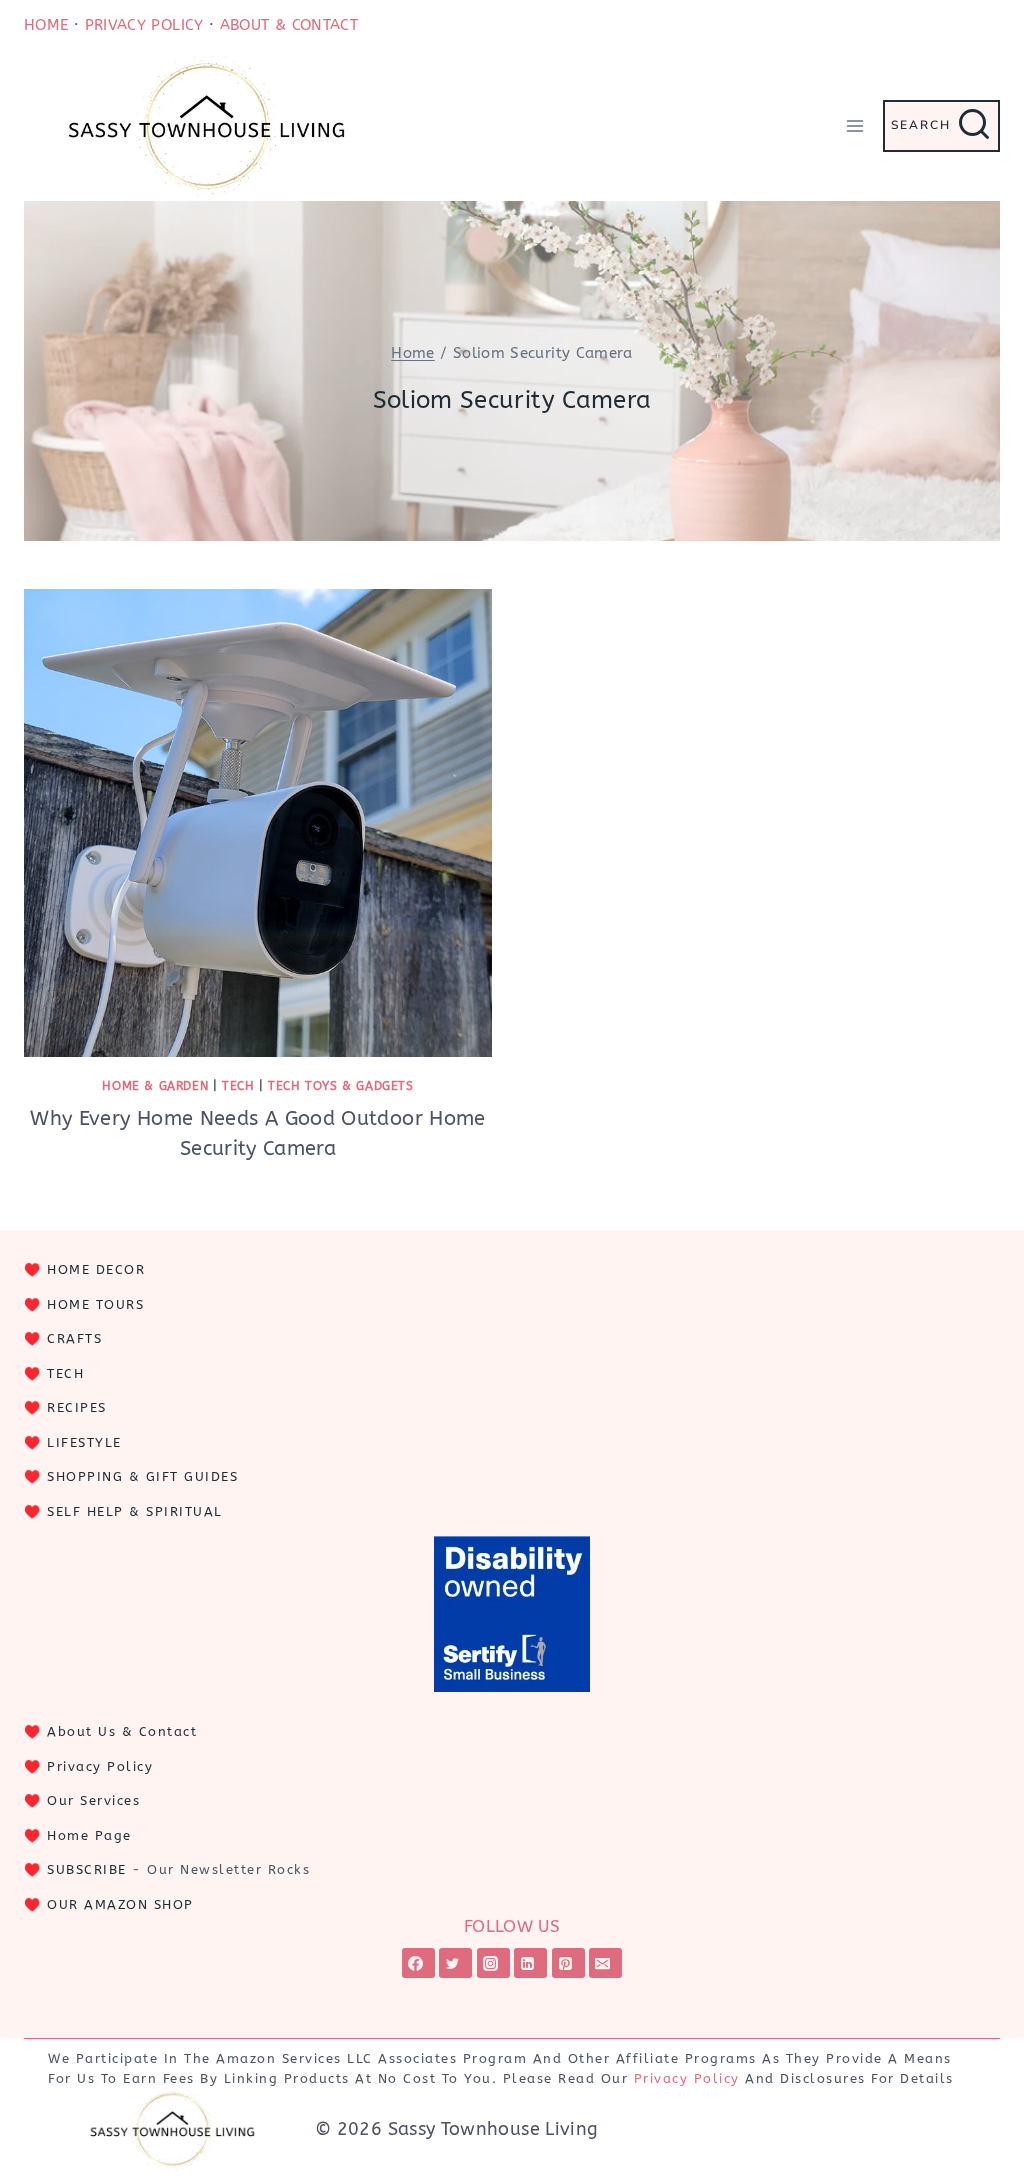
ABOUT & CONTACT (289, 25)
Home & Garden (155, 1086)
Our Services (93, 1800)
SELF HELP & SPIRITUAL (135, 1511)
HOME (46, 25)
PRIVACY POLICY (144, 25)
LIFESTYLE (84, 1442)
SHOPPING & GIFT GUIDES (142, 1476)
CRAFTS (74, 1338)
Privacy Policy (100, 1766)
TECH (65, 1373)
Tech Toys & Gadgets (340, 1086)
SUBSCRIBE (87, 1869)
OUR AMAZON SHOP (120, 1904)
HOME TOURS (95, 1304)
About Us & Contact (122, 1731)
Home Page (89, 1835)
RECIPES (77, 1407)
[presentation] (258, 823)
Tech (238, 1086)
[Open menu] (854, 125)
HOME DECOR (96, 1269)
